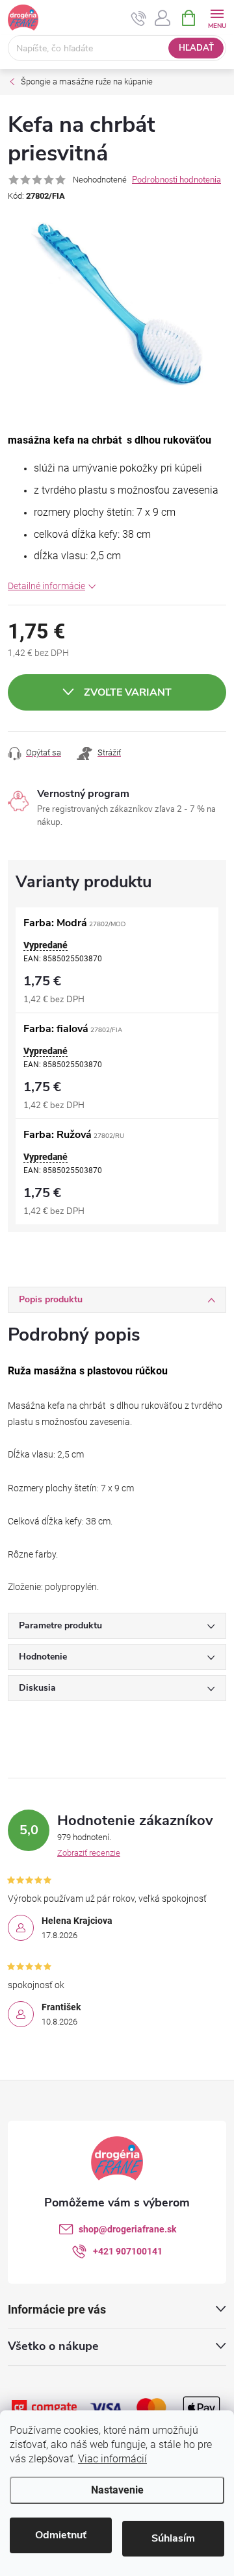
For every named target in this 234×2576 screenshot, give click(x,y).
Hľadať (196, 48)
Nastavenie (117, 2490)
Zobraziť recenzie (89, 1853)
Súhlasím (173, 2538)
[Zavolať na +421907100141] (139, 18)
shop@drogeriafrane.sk (127, 2229)
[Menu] (217, 17)
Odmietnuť (61, 2535)
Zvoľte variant (128, 692)
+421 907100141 (128, 2251)
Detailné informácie (46, 586)
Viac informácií (112, 2459)
